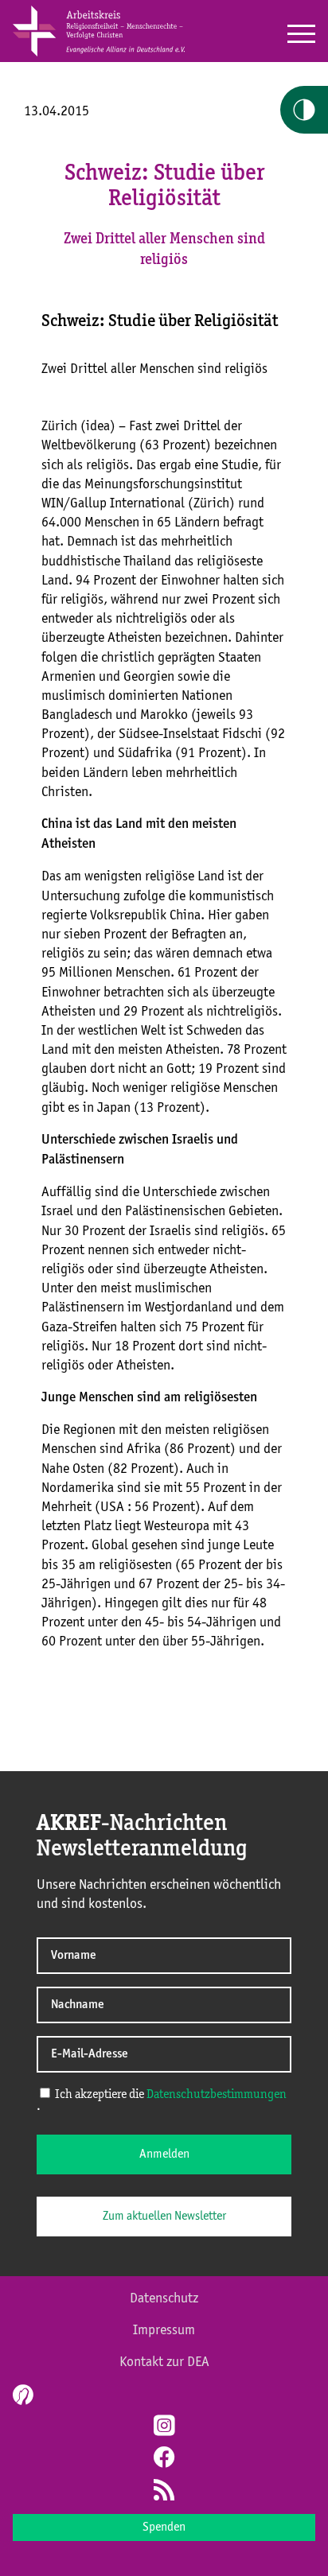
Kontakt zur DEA (164, 2362)
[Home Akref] (99, 53)
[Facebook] (164, 2459)
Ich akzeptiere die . (162, 2101)
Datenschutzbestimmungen (217, 2095)
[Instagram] (164, 2427)
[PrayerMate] (21, 2395)
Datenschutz (164, 2298)
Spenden (164, 2527)
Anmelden (164, 2154)
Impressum (164, 2330)
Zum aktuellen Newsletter (164, 2217)
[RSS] (164, 2492)
